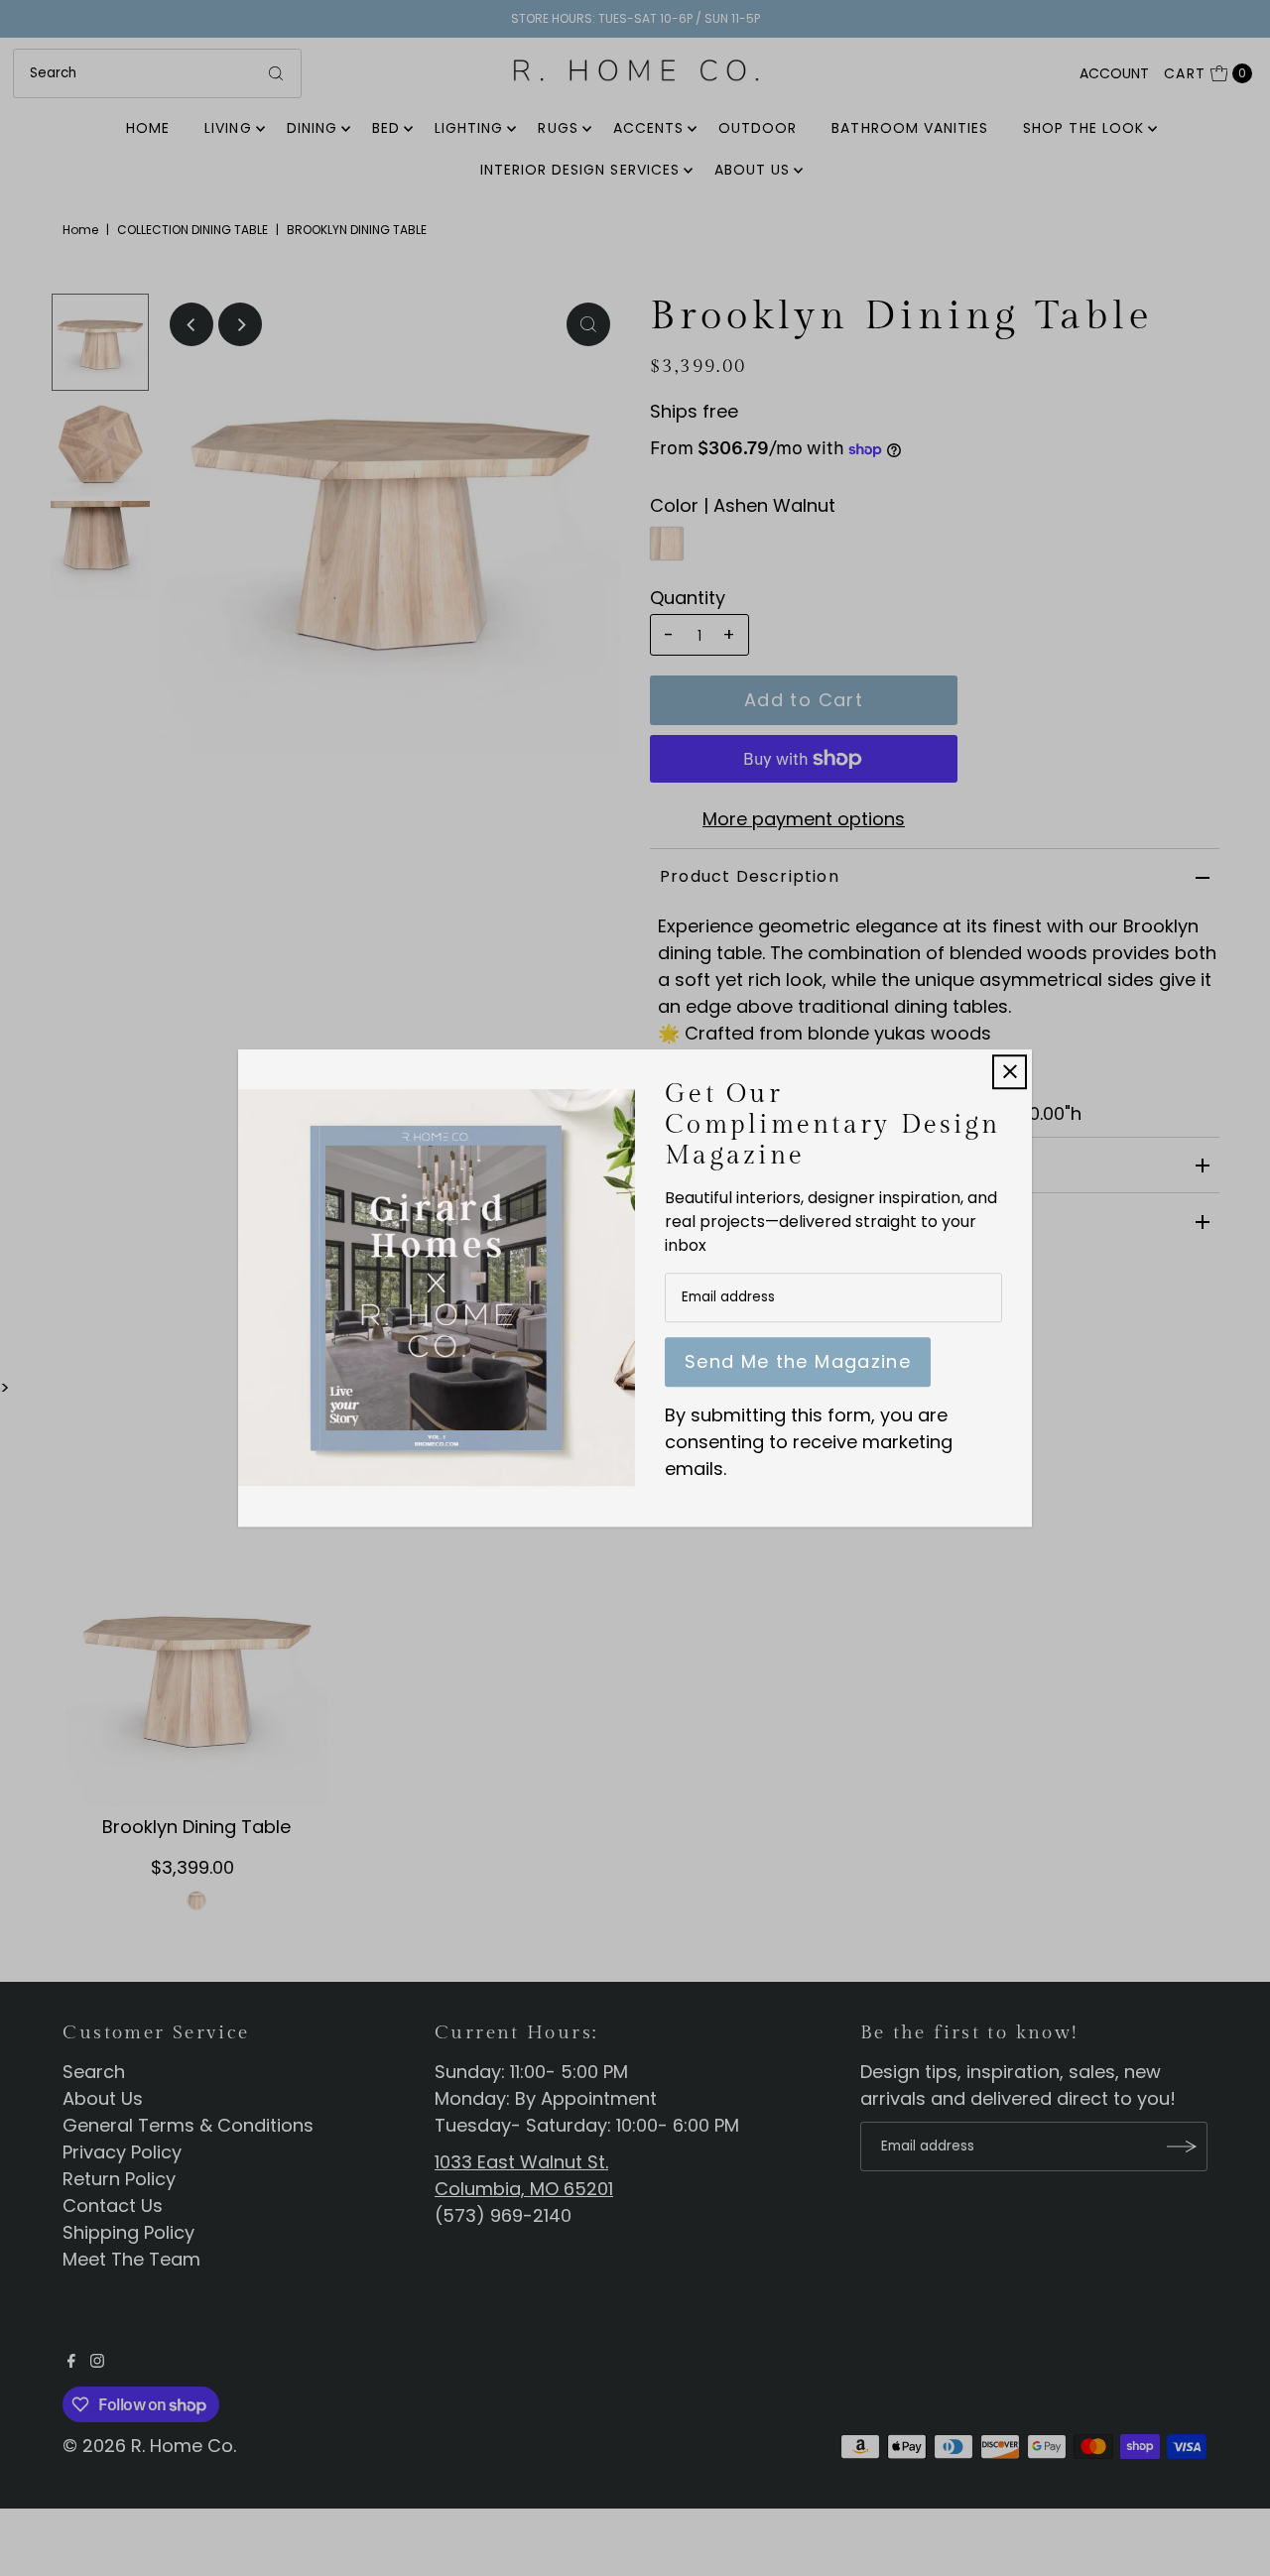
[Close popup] (1010, 1072)
